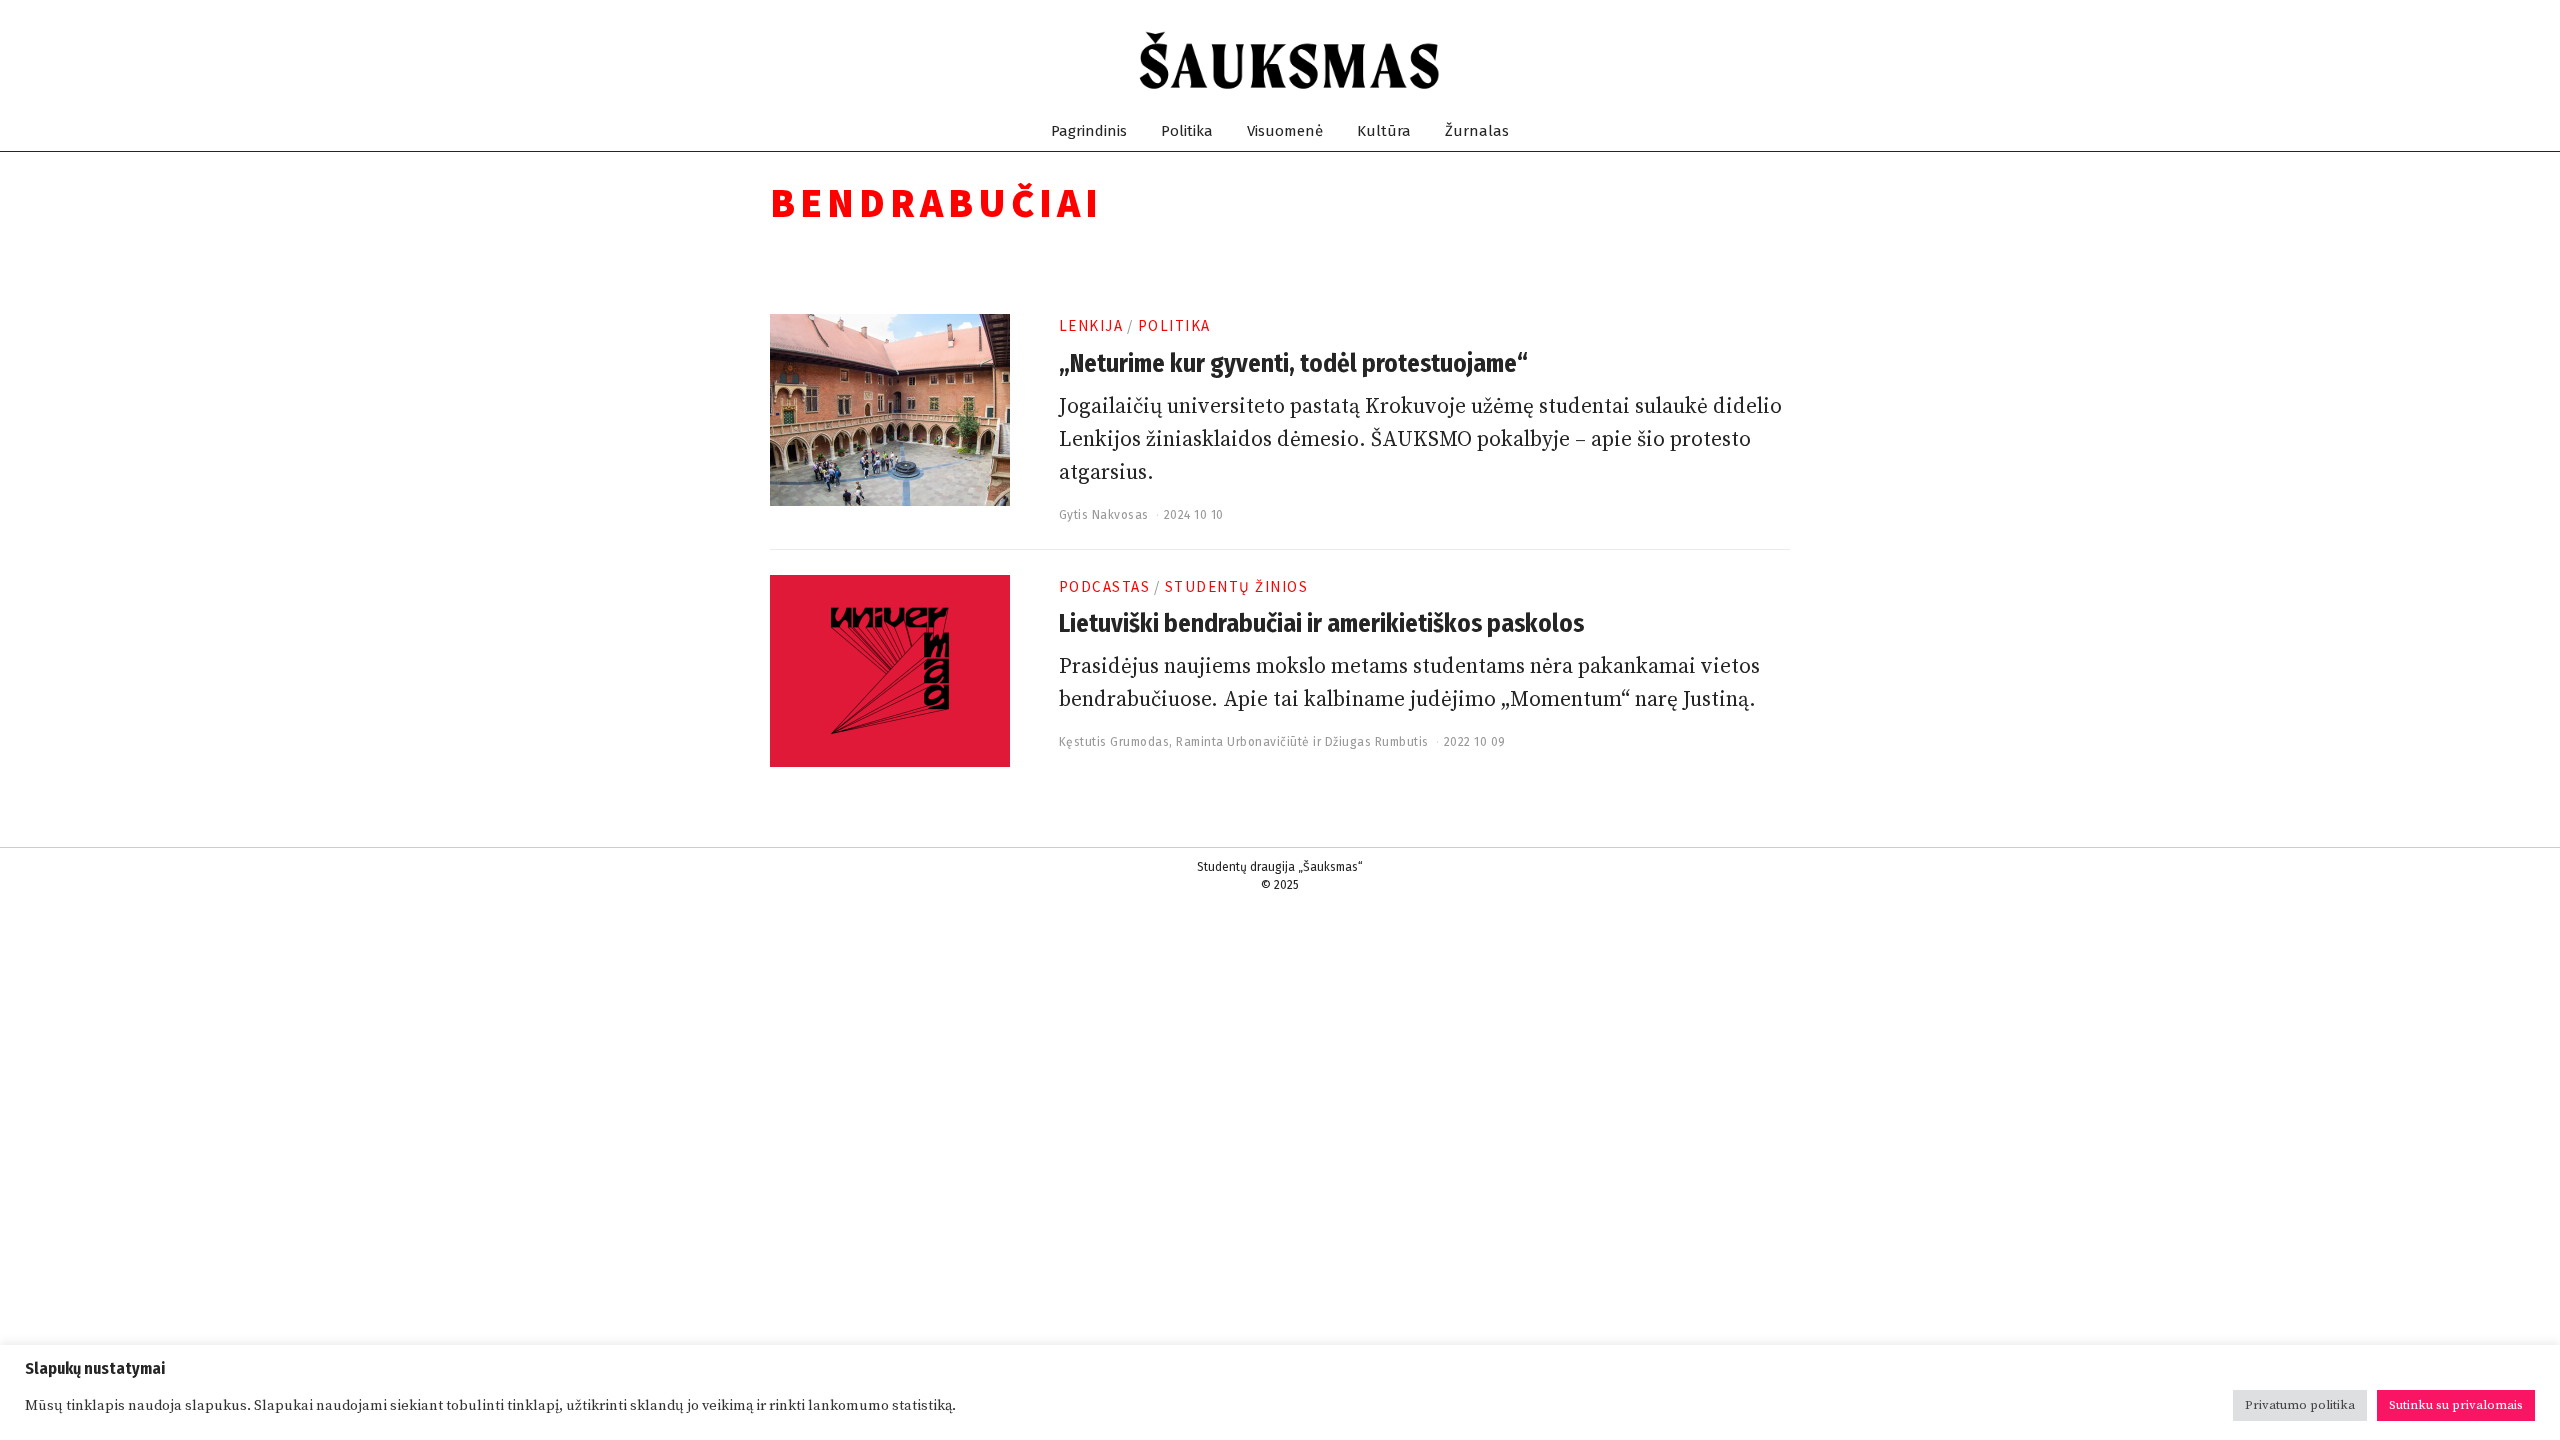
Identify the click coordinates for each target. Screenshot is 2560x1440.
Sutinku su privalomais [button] (2456, 1405)
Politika (1187, 131)
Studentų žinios (1237, 586)
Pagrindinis (1089, 131)
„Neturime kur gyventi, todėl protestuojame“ (1293, 364)
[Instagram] (1707, 61)
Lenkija (1091, 325)
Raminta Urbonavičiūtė (1243, 742)
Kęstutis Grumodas (1114, 742)
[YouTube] (1731, 61)
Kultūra (1384, 131)
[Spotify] (1755, 61)
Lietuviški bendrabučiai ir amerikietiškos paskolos (1321, 624)
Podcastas (1105, 586)
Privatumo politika (2300, 1405)
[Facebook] (1683, 61)
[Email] (1779, 61)
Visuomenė (1285, 131)
